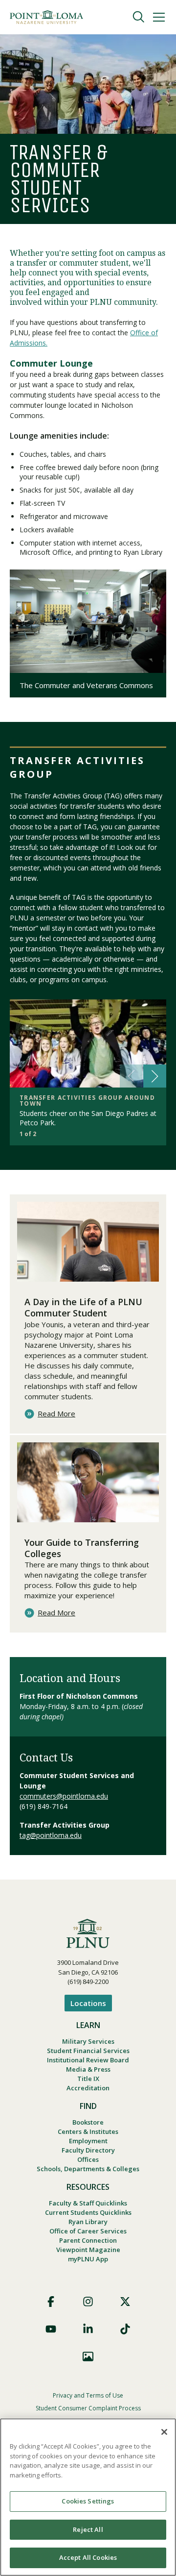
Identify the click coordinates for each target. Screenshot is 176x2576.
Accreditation (88, 2088)
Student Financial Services (88, 2051)
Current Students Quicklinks (88, 2212)
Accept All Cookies (88, 2557)
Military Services (88, 2041)
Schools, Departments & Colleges (88, 2169)
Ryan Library (88, 2222)
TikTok (125, 2329)
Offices (88, 2159)
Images (88, 2356)
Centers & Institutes (88, 2131)
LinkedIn (88, 2329)
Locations (88, 2003)
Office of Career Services (88, 2231)
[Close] (164, 2432)
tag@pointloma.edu (51, 1835)
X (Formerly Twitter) (125, 2302)
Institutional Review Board (88, 2060)
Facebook (51, 2302)
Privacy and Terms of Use (88, 2395)
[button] (155, 1076)
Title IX (88, 2079)
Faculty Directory (88, 2150)
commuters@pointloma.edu (64, 1796)
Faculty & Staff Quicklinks (88, 2203)
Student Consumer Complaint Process (88, 2408)
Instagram (88, 2302)
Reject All (88, 2529)
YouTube (51, 2329)
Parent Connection (88, 2240)
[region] (88, 2497)
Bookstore (88, 2122)
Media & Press (88, 2069)
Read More (56, 1414)
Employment (88, 2141)
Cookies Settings (88, 2501)
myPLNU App (88, 2259)
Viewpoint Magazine (88, 2250)
